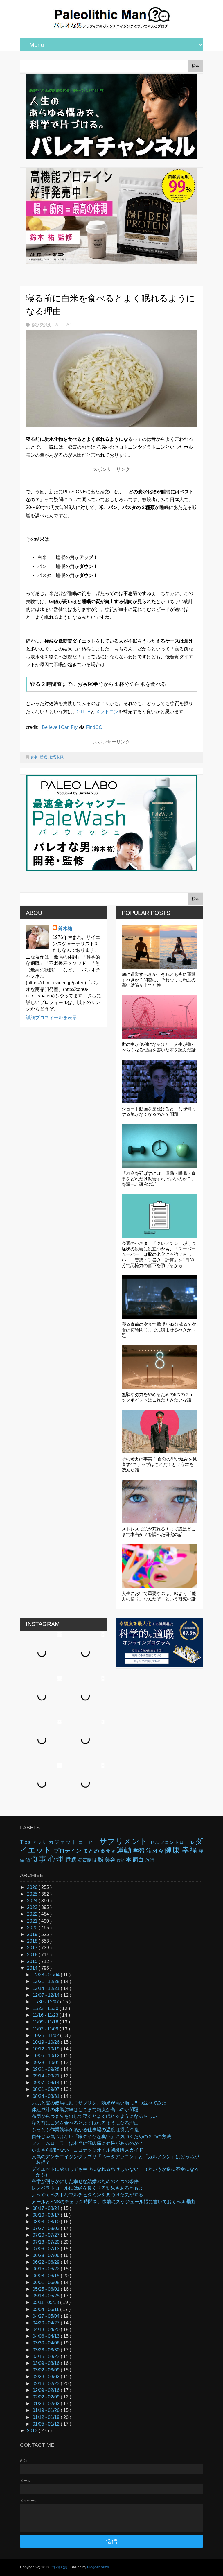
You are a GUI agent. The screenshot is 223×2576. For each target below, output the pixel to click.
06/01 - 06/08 (47, 2282)
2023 (33, 1907)
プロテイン (68, 1851)
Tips (26, 1842)
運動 (125, 1850)
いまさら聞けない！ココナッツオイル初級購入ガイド (87, 2150)
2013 (33, 2431)
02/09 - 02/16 (47, 2390)
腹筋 (121, 1860)
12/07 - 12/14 (47, 1995)
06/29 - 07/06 (47, 2255)
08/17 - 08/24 (47, 2208)
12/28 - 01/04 (47, 1975)
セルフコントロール (172, 1842)
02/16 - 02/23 (47, 2384)
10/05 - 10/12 (47, 2056)
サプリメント (125, 1841)
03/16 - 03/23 (47, 2357)
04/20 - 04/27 (47, 2323)
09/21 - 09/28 (47, 2069)
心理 (57, 1859)
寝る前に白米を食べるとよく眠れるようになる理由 (85, 2123)
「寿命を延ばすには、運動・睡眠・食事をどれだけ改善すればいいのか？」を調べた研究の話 (159, 1179)
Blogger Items (98, 2567)
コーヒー (89, 1842)
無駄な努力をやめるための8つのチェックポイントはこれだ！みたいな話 (158, 1397)
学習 (140, 1851)
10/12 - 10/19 (47, 2049)
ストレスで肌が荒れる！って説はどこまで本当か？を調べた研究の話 (159, 1532)
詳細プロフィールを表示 (51, 1018)
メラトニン (107, 712)
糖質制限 (57, 757)
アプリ (40, 1842)
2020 (33, 1928)
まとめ (92, 1851)
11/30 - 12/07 (46, 2002)
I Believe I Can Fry (59, 727)
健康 (173, 1850)
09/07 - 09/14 (47, 2083)
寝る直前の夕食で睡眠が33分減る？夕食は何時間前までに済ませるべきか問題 (159, 1330)
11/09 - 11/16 (46, 2022)
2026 (33, 1887)
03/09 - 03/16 (47, 2363)
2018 (33, 1941)
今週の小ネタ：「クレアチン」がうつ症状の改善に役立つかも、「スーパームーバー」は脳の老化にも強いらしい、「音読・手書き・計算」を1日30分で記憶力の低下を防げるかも (159, 1254)
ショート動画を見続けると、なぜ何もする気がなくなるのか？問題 (159, 1112)
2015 (33, 1961)
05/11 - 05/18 (46, 2302)
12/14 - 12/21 (47, 1988)
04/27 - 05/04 (47, 2316)
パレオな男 (59, 2567)
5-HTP (84, 712)
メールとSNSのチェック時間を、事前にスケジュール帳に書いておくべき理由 (113, 2202)
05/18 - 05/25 (47, 2296)
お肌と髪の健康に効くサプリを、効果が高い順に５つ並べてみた (99, 2103)
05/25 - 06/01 (47, 2289)
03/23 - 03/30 (47, 2350)
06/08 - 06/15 (47, 2276)
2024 (33, 1901)
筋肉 (152, 1851)
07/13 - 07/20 (47, 2242)
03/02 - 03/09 (47, 2370)
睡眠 (44, 757)
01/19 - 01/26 (47, 2410)
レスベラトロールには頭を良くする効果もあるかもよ (87, 2188)
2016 (33, 1955)
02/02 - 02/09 (47, 2397)
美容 (111, 1860)
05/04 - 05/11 (46, 2309)
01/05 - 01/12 (47, 2424)
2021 (33, 1921)
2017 (33, 1948)
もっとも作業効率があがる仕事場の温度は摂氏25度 (85, 2130)
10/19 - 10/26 (47, 2042)
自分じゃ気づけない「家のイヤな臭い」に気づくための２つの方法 (101, 2137)
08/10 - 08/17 (47, 2215)
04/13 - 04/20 (47, 2329)
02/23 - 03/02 (47, 2377)
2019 (33, 1934)
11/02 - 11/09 (46, 2029)
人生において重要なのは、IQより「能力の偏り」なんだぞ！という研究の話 (159, 1596)
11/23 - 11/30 (46, 2008)
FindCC (94, 727)
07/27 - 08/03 (47, 2228)
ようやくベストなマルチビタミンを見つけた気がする (87, 2195)
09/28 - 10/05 (47, 2063)
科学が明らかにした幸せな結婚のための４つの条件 (85, 2181)
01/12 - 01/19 (47, 2417)
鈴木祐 (65, 928)
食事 (34, 757)
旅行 (150, 1860)
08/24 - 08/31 (47, 2096)
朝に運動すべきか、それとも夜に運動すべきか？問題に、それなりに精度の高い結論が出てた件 (159, 980)
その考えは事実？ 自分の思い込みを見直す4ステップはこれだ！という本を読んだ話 (159, 1464)
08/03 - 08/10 (47, 2222)
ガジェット (63, 1842)
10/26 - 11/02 (46, 2035)
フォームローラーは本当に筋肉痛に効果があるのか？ (87, 2143)
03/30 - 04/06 (47, 2343)
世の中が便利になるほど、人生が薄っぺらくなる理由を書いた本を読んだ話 (159, 1047)
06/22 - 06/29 (47, 2262)
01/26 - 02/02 (47, 2404)
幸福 (190, 1850)
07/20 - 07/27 (47, 2235)
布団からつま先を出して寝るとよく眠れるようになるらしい (94, 2116)
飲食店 (109, 1851)
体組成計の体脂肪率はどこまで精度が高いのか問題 (85, 2110)
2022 (33, 1914)
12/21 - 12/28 (47, 1981)
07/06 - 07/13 (47, 2249)
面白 (139, 1860)
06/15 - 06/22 (47, 2269)
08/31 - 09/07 (47, 2089)
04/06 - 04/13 (47, 2336)
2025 (33, 1894)
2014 (33, 1968)
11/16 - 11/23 (46, 2015)
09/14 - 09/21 (47, 2076)
